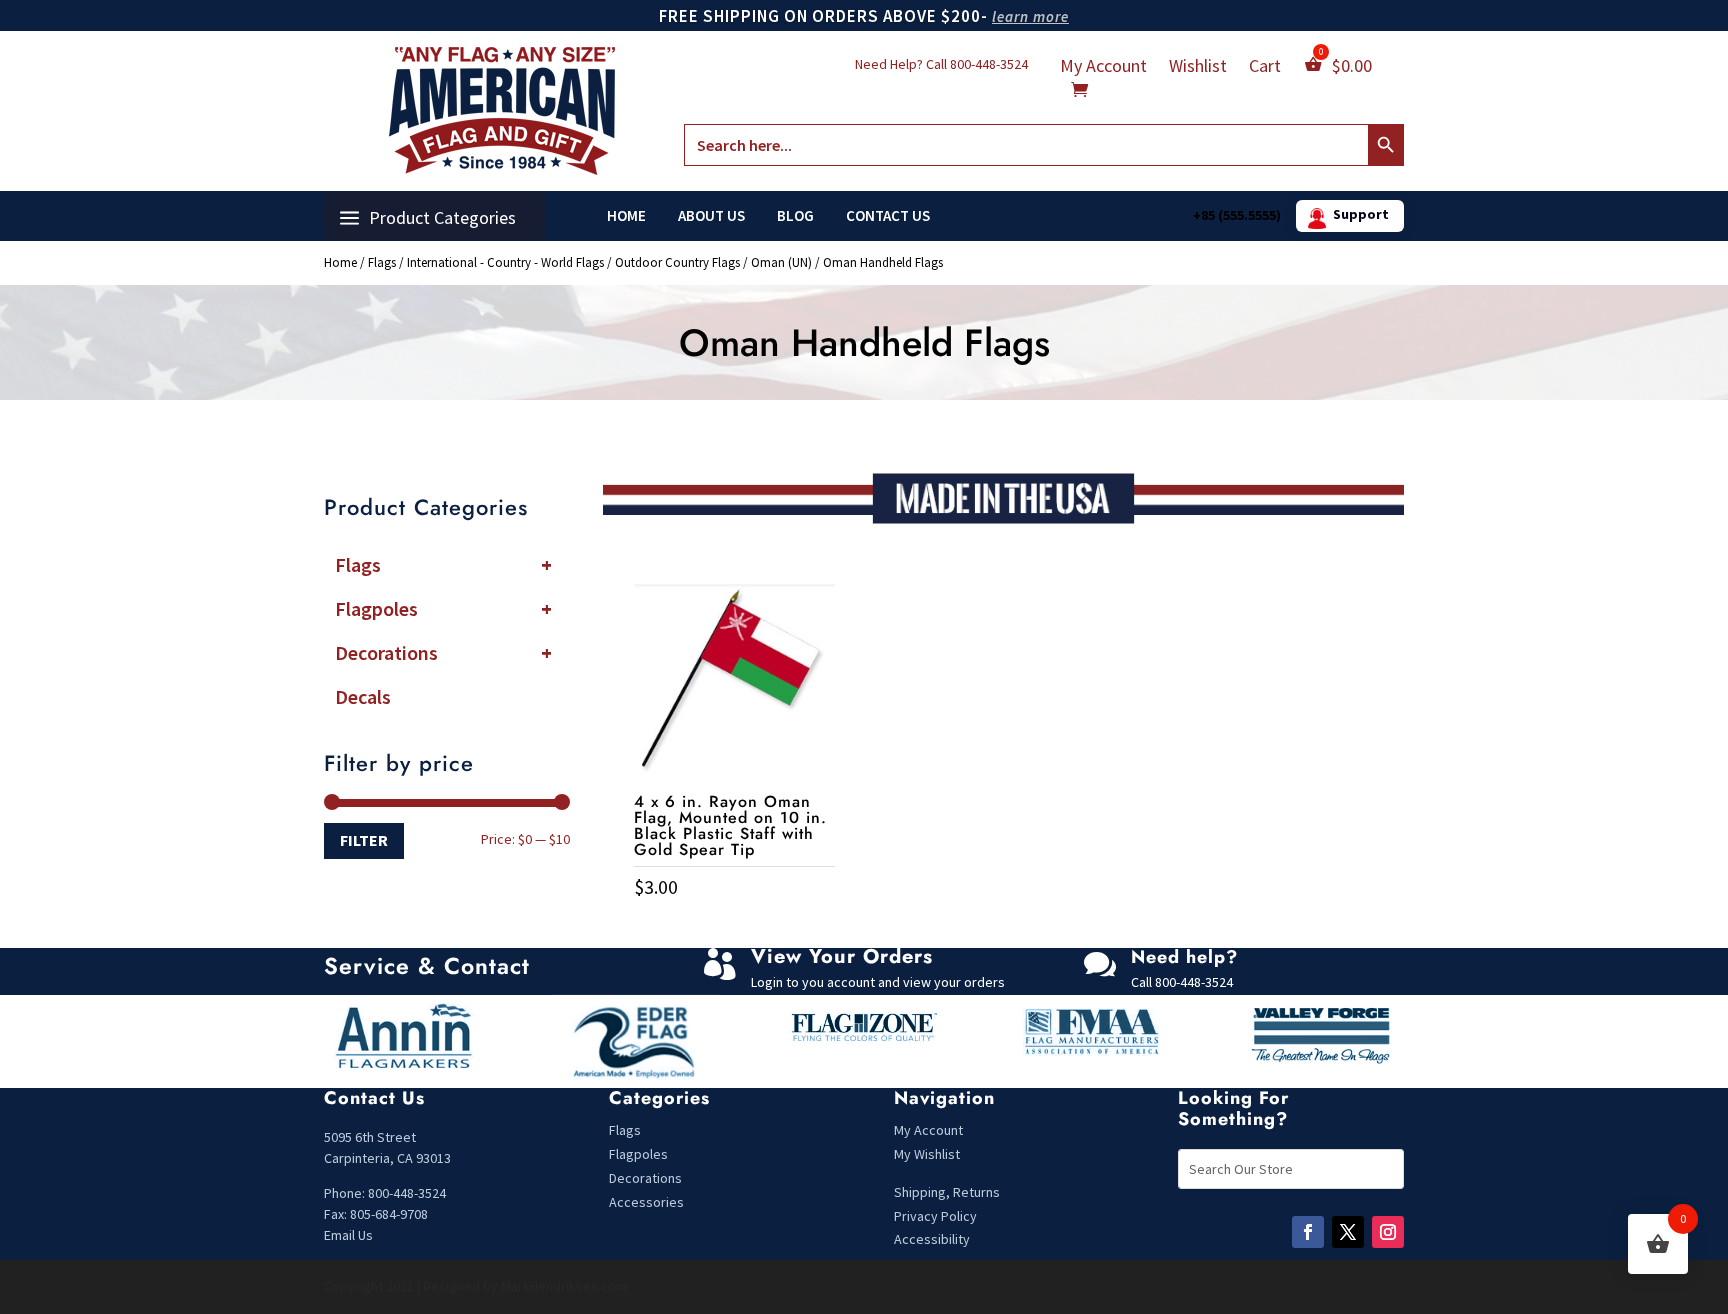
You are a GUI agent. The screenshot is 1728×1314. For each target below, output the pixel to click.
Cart (1265, 68)
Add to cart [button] (734, 928)
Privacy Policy (935, 1216)
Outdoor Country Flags (677, 262)
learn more (1030, 16)
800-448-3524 (989, 64)
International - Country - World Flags (505, 262)
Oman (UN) (781, 262)
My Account (1103, 68)
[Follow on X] (1348, 1232)
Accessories (646, 1202)
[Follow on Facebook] (1308, 1232)
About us (711, 216)
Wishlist (1198, 68)
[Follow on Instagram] (1388, 1232)
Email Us (348, 1235)
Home (626, 216)
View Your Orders (842, 956)
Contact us (888, 216)
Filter (364, 840)
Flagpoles (443, 608)
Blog (795, 216)
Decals (363, 696)
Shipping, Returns (947, 1192)
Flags (382, 262)
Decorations (443, 652)
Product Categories (442, 217)
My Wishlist (927, 1154)
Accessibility (932, 1239)
